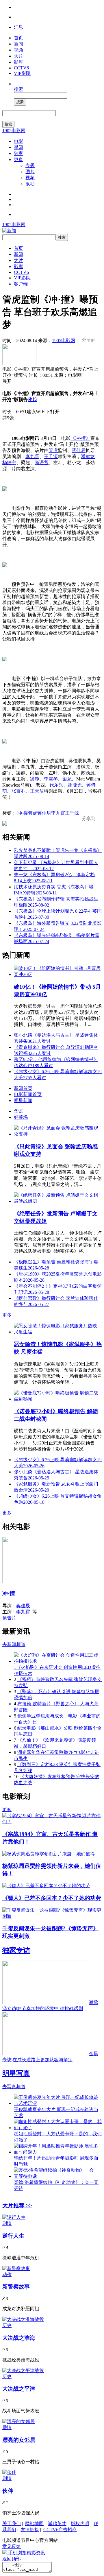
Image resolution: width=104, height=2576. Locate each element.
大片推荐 (17, 2205)
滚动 (30, 184)
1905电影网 (14, 131)
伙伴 (8, 2491)
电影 (18, 141)
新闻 (18, 44)
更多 (18, 159)
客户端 (21, 284)
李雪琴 (51, 779)
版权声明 (80, 2524)
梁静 (35, 779)
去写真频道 (14, 2087)
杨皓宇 (9, 463)
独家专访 (16, 1950)
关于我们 (12, 2524)
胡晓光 (75, 785)
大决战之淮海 (19, 2338)
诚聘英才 (57, 2524)
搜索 (18, 89)
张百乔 (18, 791)
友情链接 (30, 2530)
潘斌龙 (88, 456)
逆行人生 (13, 2236)
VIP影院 (22, 73)
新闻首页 (23, 1088)
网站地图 (34, 2524)
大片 (18, 56)
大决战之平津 (19, 2389)
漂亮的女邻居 (19, 2440)
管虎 (53, 450)
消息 (18, 27)
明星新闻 (23, 1100)
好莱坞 (21, 1117)
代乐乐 (56, 785)
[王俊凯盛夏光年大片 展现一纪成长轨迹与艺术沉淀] (58, 2103)
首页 (18, 38)
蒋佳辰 (79, 450)
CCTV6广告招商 (60, 2530)
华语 (18, 1111)
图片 (30, 172)
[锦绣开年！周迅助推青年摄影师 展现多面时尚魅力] (58, 2152)
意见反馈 (12, 2546)
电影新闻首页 (28, 1094)
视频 (18, 50)
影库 (18, 62)
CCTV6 (21, 68)
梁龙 (67, 779)
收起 (32, 399)
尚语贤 (42, 463)
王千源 (51, 456)
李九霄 (32, 456)
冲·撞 (23, 813)
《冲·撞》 (80, 438)
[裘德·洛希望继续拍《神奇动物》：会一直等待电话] (58, 2176)
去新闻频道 (14, 1644)
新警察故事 (16, 2287)
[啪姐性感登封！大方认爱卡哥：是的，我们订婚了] (58, 2128)
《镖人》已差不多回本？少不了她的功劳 (52, 1898)
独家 (18, 153)
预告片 (9, 1618)
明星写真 (16, 2073)
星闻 (18, 147)
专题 (30, 166)
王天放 (37, 791)
